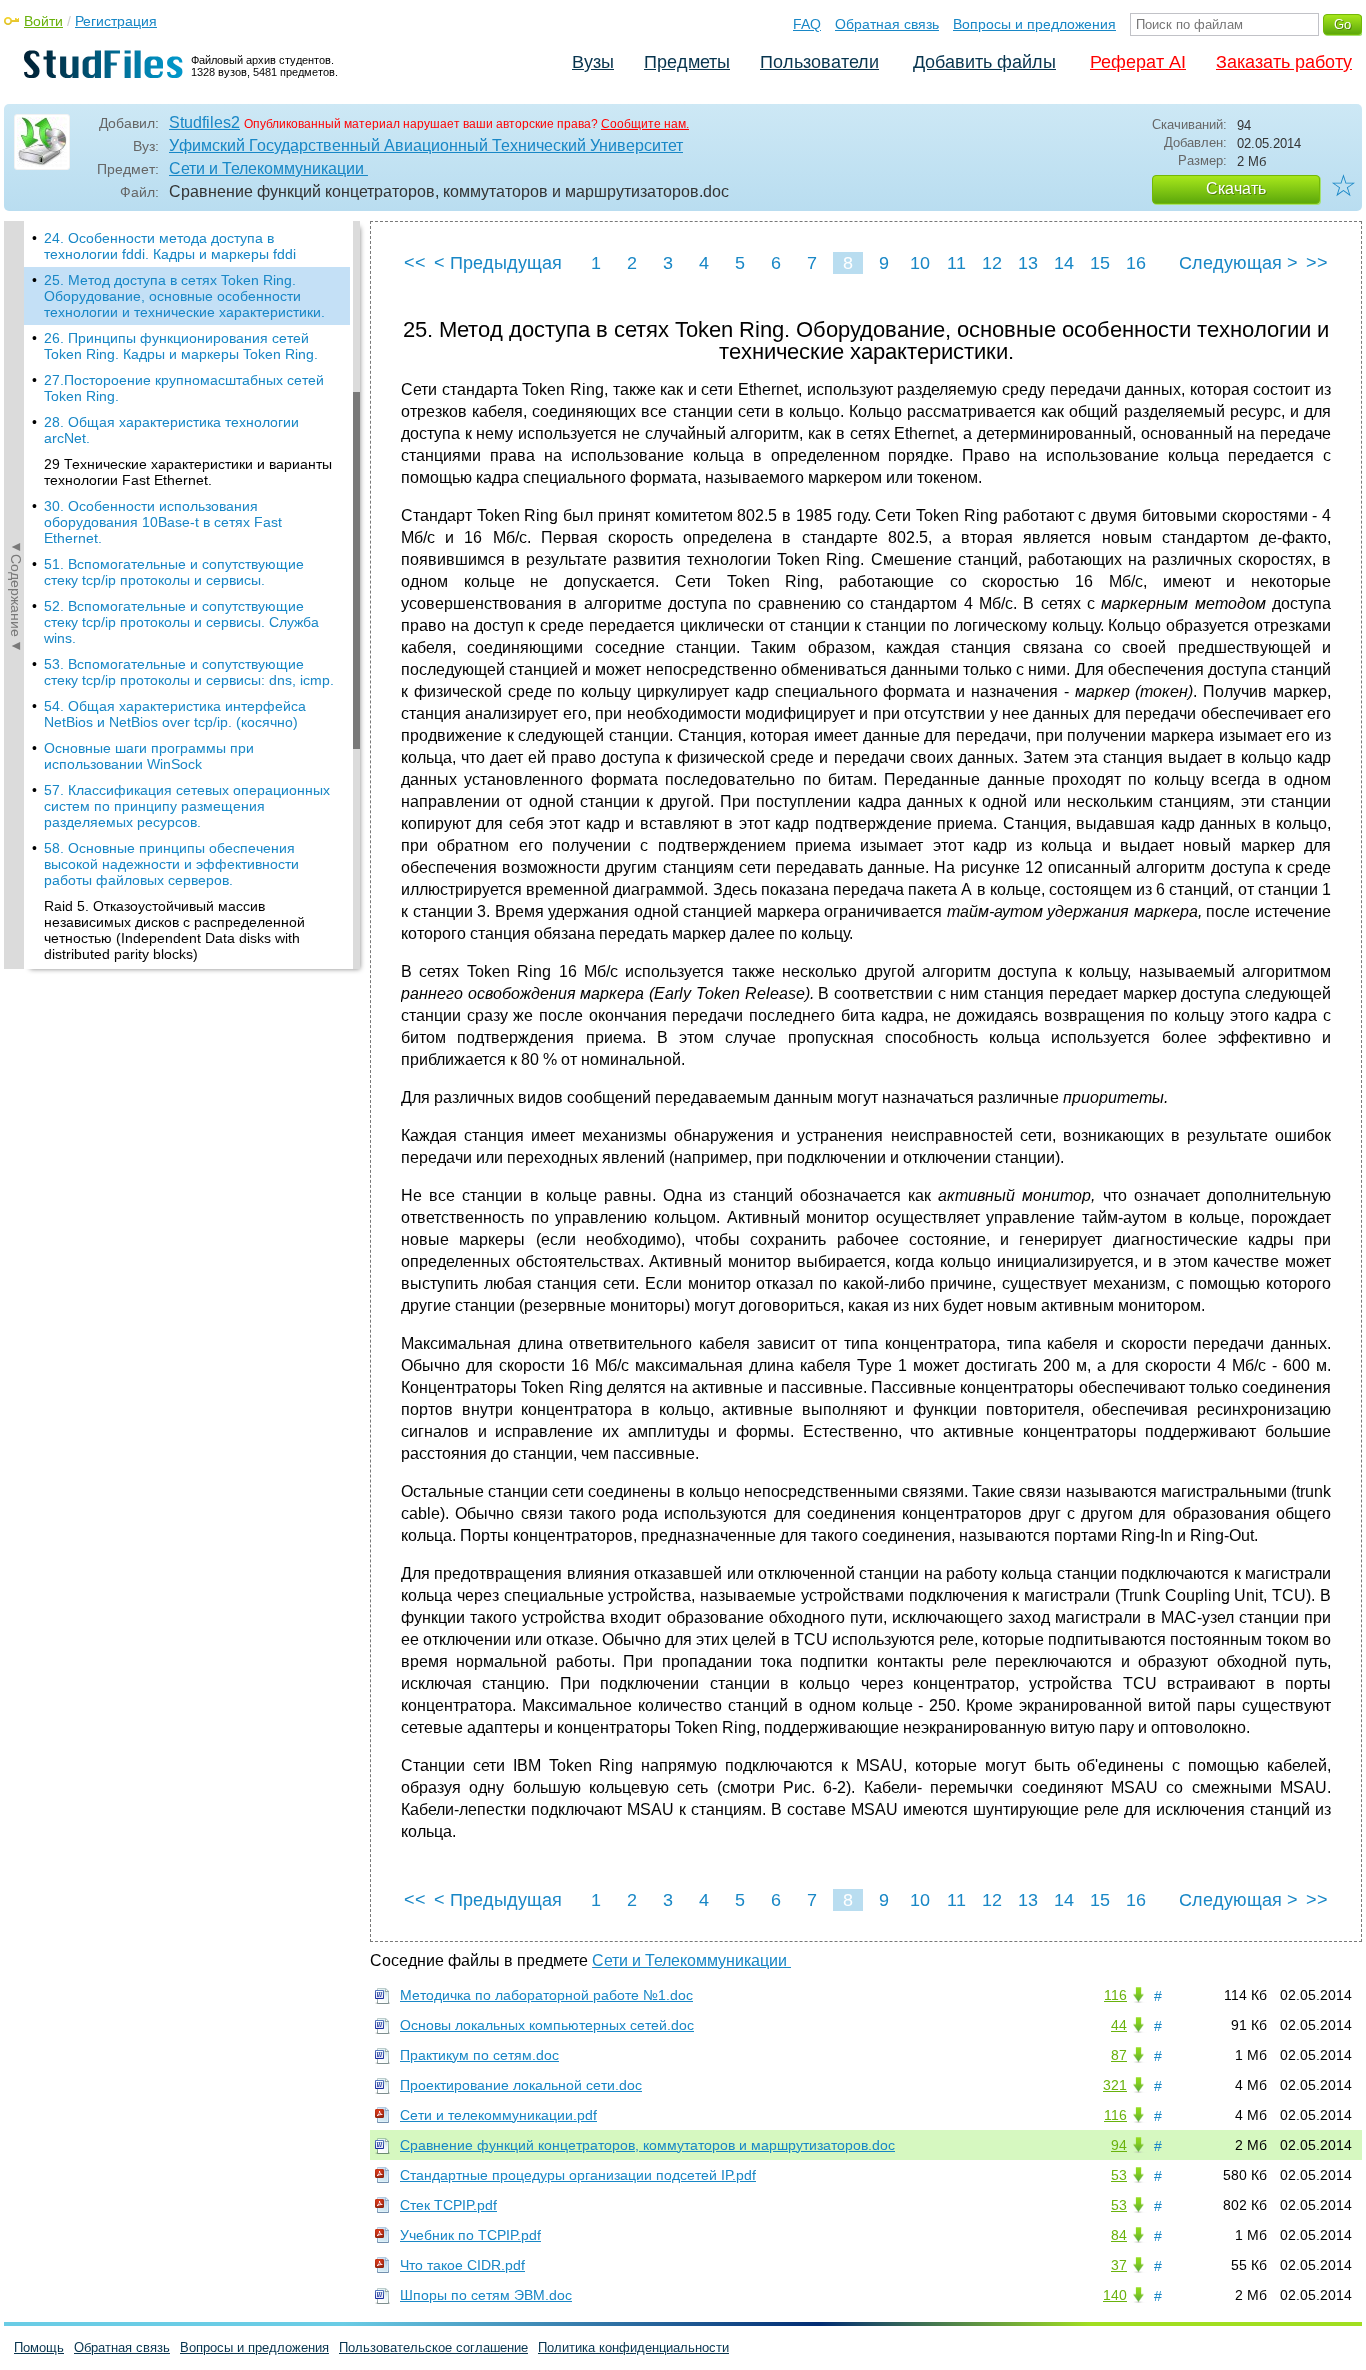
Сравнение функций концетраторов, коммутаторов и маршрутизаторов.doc (647, 2145)
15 (1100, 263)
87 (1119, 2055)
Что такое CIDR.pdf (462, 2265)
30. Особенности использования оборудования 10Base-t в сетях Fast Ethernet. (163, 522)
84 (1119, 2235)
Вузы (593, 62)
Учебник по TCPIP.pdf (470, 2235)
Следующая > (1238, 263)
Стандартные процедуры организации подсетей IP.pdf (578, 2175)
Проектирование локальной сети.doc (521, 2085)
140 (1115, 2295)
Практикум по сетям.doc (479, 2055)
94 (1119, 2145)
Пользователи (819, 62)
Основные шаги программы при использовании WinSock (149, 756)
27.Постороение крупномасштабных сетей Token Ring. (184, 388)
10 (920, 263)
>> (1317, 263)
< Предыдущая (498, 263)
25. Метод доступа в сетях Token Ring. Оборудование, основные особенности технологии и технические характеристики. (184, 296)
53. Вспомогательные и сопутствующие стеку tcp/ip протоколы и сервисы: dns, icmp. (189, 672)
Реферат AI (1138, 62)
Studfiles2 (204, 122)
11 (956, 263)
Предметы (687, 62)
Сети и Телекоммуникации (268, 168)
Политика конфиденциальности (633, 2347)
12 (992, 263)
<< (415, 263)
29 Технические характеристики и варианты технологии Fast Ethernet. (188, 472)
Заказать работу (1284, 62)
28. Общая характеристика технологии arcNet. (171, 430)
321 (1115, 2085)
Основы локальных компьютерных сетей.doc (547, 2025)
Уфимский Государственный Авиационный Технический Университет (426, 145)
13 (1028, 263)
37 (1119, 2265)
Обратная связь (887, 24)
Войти (43, 21)
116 (1115, 1995)
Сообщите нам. (645, 124)
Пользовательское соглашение (433, 2347)
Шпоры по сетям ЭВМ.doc (486, 2295)
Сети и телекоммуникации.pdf (498, 2115)
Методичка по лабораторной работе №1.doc (546, 1995)
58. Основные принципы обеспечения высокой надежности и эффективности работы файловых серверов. (171, 864)
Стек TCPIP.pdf (448, 2205)
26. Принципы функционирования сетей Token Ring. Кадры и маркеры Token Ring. (181, 346)
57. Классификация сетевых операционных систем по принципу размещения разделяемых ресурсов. (187, 806)
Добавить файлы (984, 62)
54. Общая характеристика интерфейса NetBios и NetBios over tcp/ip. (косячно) (175, 714)
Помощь (39, 2347)
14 (1064, 263)
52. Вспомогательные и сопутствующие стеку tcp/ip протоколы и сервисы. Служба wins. (181, 622)
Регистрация (116, 21)
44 (1119, 2025)
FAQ (807, 24)
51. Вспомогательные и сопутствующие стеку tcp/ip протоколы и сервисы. (174, 572)
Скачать (1236, 188)
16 (1136, 263)
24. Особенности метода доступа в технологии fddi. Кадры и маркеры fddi (170, 246)
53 (1119, 2175)
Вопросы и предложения (1034, 24)
